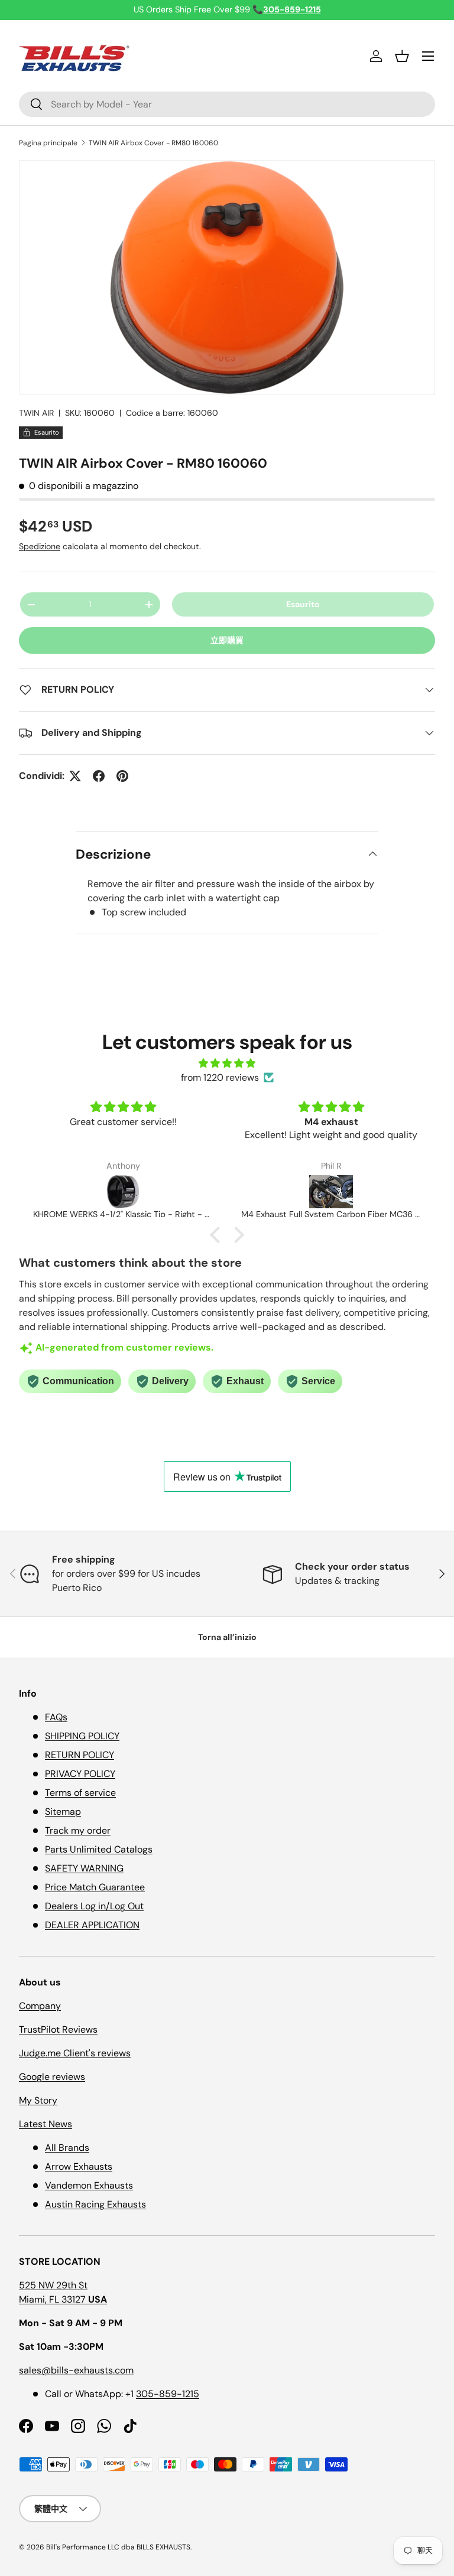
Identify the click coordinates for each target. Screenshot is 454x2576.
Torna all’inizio (227, 1637)
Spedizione (40, 546)
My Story (38, 2100)
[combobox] (227, 104)
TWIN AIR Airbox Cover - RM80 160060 (153, 143)
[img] (227, 1063)
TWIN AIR (36, 413)
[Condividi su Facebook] (99, 776)
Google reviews (52, 2077)
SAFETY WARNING (84, 1868)
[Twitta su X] (75, 776)
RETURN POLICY (80, 1755)
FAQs (56, 1717)
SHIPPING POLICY (82, 1736)
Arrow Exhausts (79, 2166)
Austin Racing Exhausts (95, 2204)
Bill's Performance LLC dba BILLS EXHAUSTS (118, 2547)
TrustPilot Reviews (58, 2029)
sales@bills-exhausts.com (76, 2370)
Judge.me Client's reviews (75, 2053)
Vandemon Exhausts (89, 2185)
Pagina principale (48, 143)
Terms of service (80, 1793)
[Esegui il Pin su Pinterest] (122, 776)
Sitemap (63, 1812)
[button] (402, 56)
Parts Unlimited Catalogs (99, 1849)
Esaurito (303, 604)
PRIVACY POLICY (80, 1774)
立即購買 (227, 640)
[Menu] (428, 56)
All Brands (67, 2148)
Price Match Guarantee (95, 1887)
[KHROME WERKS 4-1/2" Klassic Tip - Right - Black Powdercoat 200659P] (123, 1192)
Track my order (78, 1830)
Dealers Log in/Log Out (94, 1906)
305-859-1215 (168, 2394)
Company (40, 2006)
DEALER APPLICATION (92, 1925)
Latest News (46, 2124)
